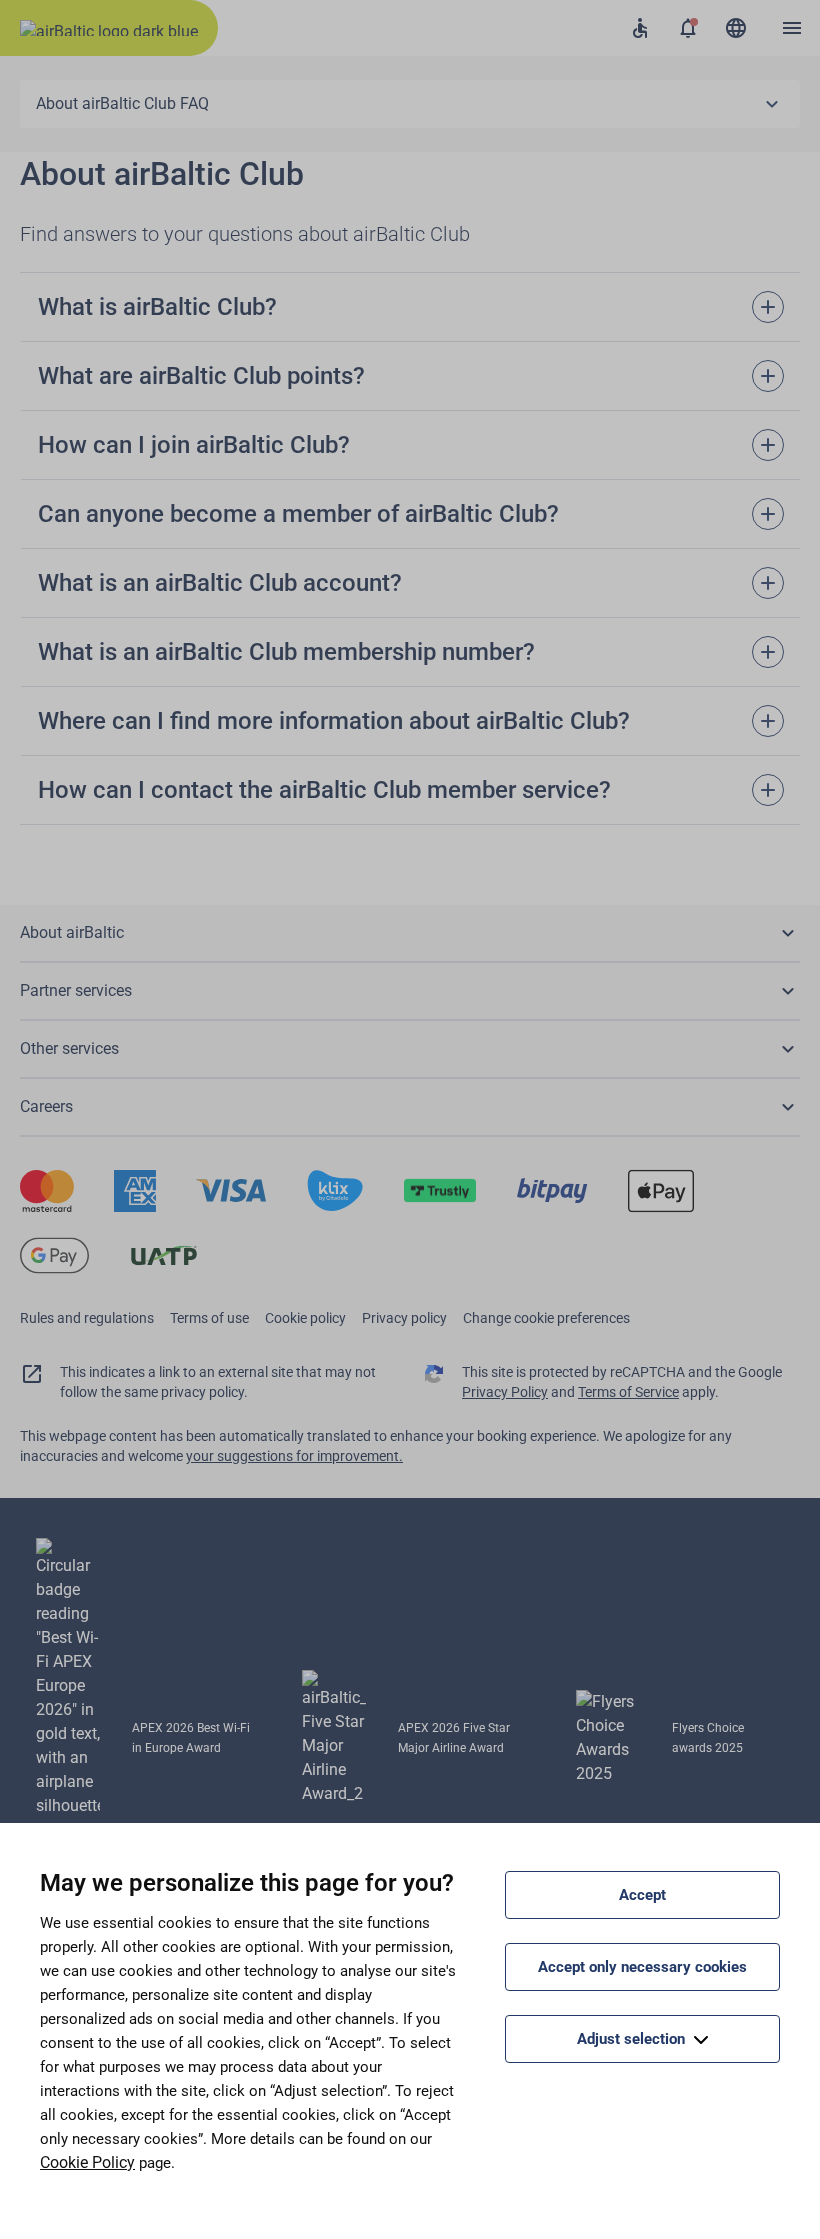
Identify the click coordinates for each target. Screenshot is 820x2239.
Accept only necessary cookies (642, 1967)
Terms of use (209, 1318)
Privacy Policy (505, 1392)
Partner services (76, 990)
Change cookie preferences (546, 1318)
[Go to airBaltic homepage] (109, 28)
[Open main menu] (792, 28)
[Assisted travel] (640, 28)
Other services (69, 1048)
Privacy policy (404, 1318)
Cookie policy (305, 1318)
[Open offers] (688, 28)
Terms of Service (628, 1392)
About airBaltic (72, 932)
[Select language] (736, 28)
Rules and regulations (87, 1318)
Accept (642, 1895)
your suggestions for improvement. (294, 1456)
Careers (46, 1106)
